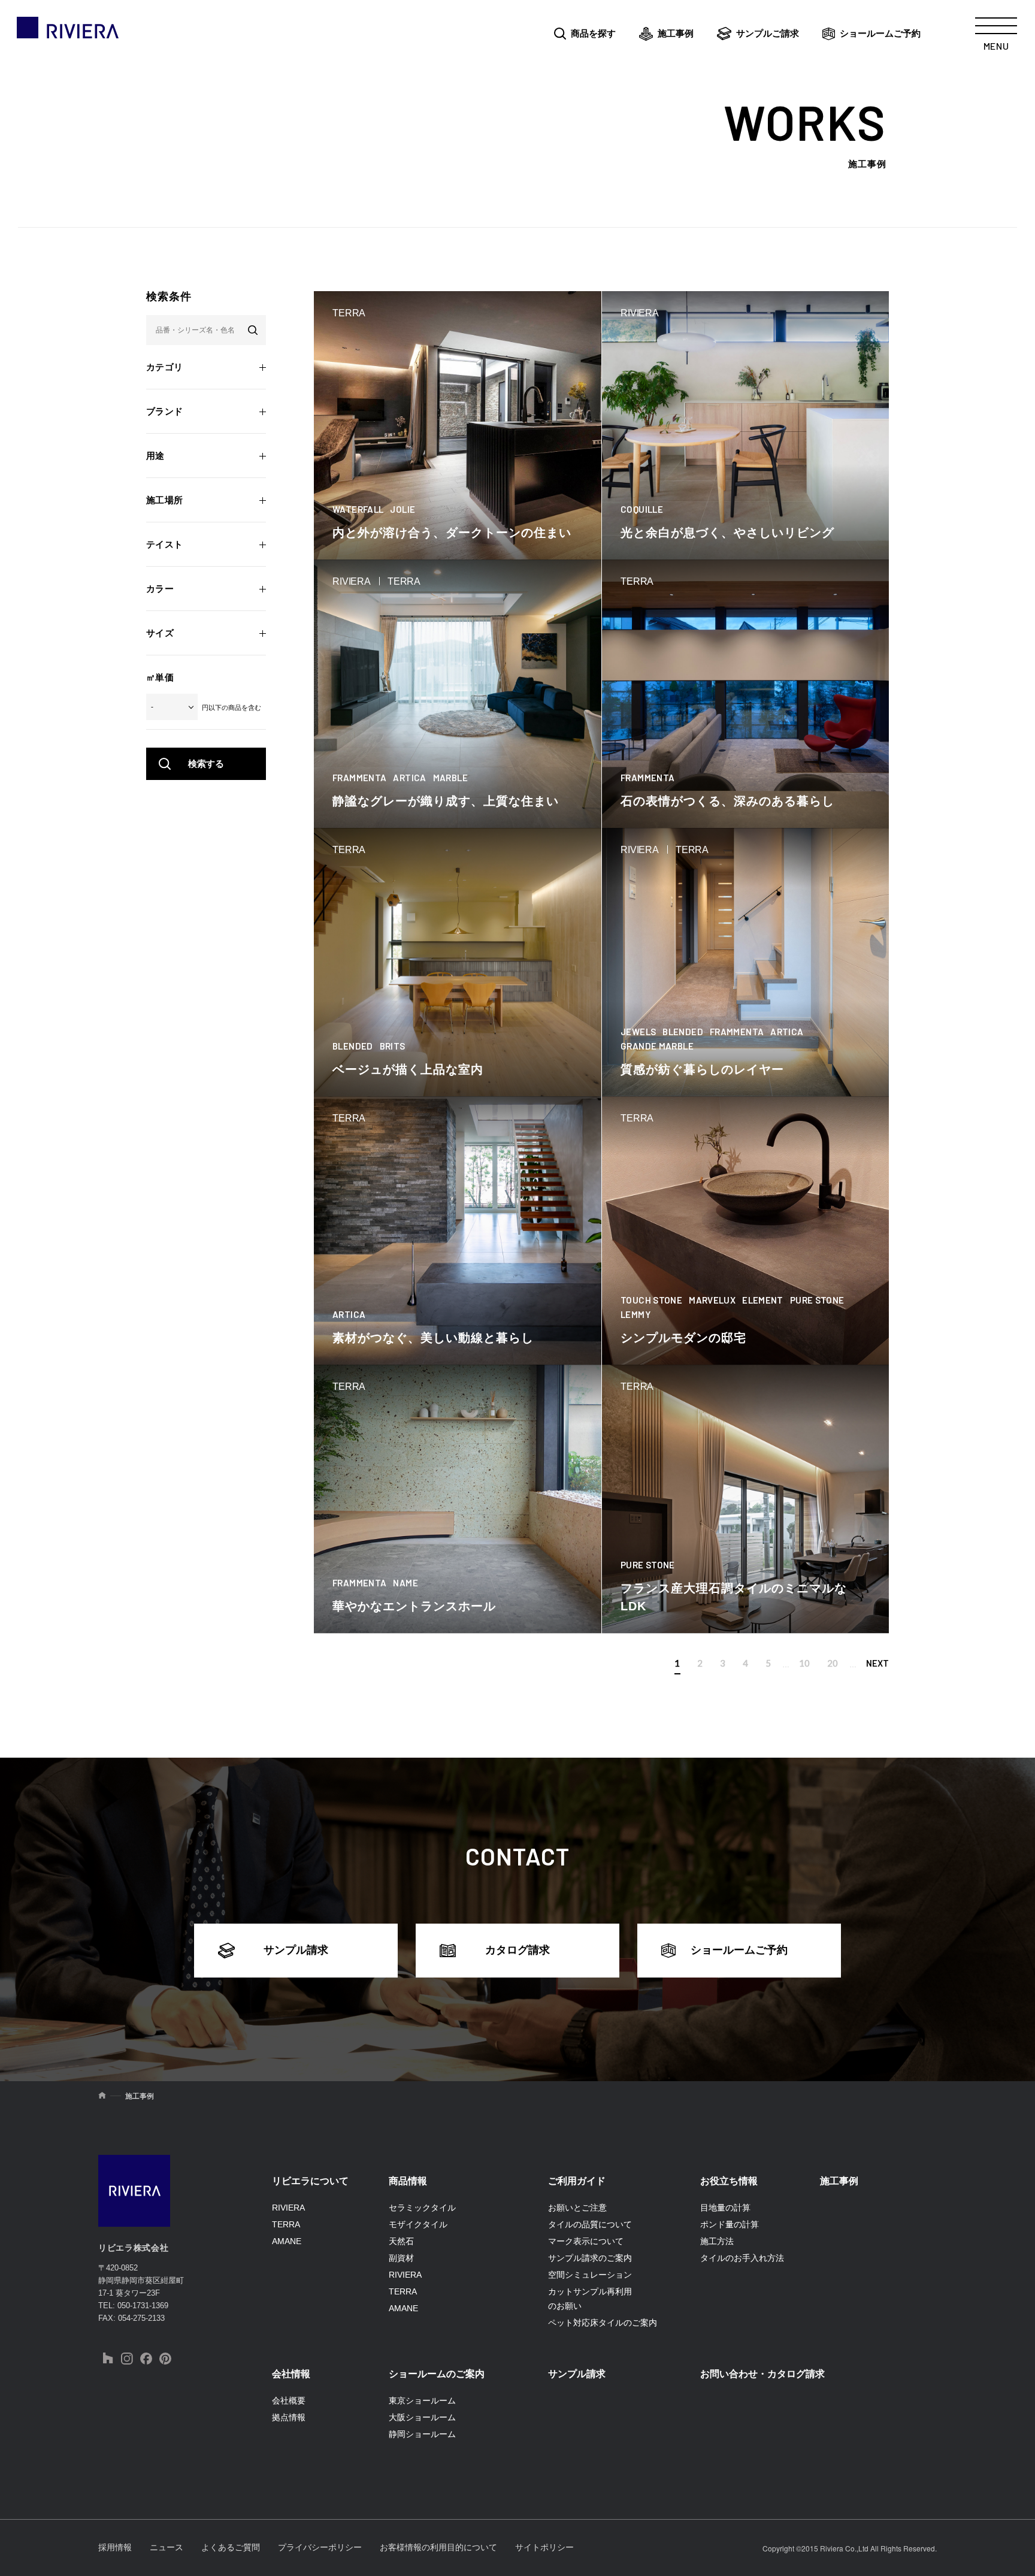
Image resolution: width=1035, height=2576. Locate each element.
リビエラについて (310, 2181)
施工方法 (717, 2241)
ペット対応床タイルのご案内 (603, 2323)
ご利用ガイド (577, 2181)
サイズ (160, 633)
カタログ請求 (517, 1950)
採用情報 (115, 2547)
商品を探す (593, 33)
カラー (160, 589)
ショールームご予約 (880, 33)
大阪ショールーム (422, 2417)
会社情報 (291, 2374)
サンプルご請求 (768, 33)
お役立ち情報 (729, 2181)
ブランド (165, 411)
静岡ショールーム (422, 2434)
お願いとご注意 (577, 2208)
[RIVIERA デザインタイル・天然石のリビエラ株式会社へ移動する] (102, 2096)
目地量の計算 (725, 2208)
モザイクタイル (418, 2224)
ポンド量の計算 (730, 2224)
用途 (155, 456)
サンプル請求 (296, 1950)
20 (833, 1663)
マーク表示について (586, 2241)
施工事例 (676, 33)
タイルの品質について (590, 2224)
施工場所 (165, 500)
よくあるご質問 (231, 2547)
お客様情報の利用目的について (438, 2547)
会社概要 (289, 2400)
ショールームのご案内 (437, 2374)
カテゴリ (165, 367)
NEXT (877, 1663)
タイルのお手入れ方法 (742, 2258)
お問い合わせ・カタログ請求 (762, 2374)
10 (804, 1663)
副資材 (401, 2258)
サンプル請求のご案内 (590, 2258)
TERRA (286, 2224)
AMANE (287, 2241)
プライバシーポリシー (320, 2547)
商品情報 (408, 2181)
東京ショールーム (422, 2400)
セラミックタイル (422, 2208)
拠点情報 (289, 2417)
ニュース (167, 2547)
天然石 (401, 2241)
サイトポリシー (544, 2547)
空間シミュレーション (590, 2275)
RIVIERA (288, 2208)
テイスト (165, 544)
